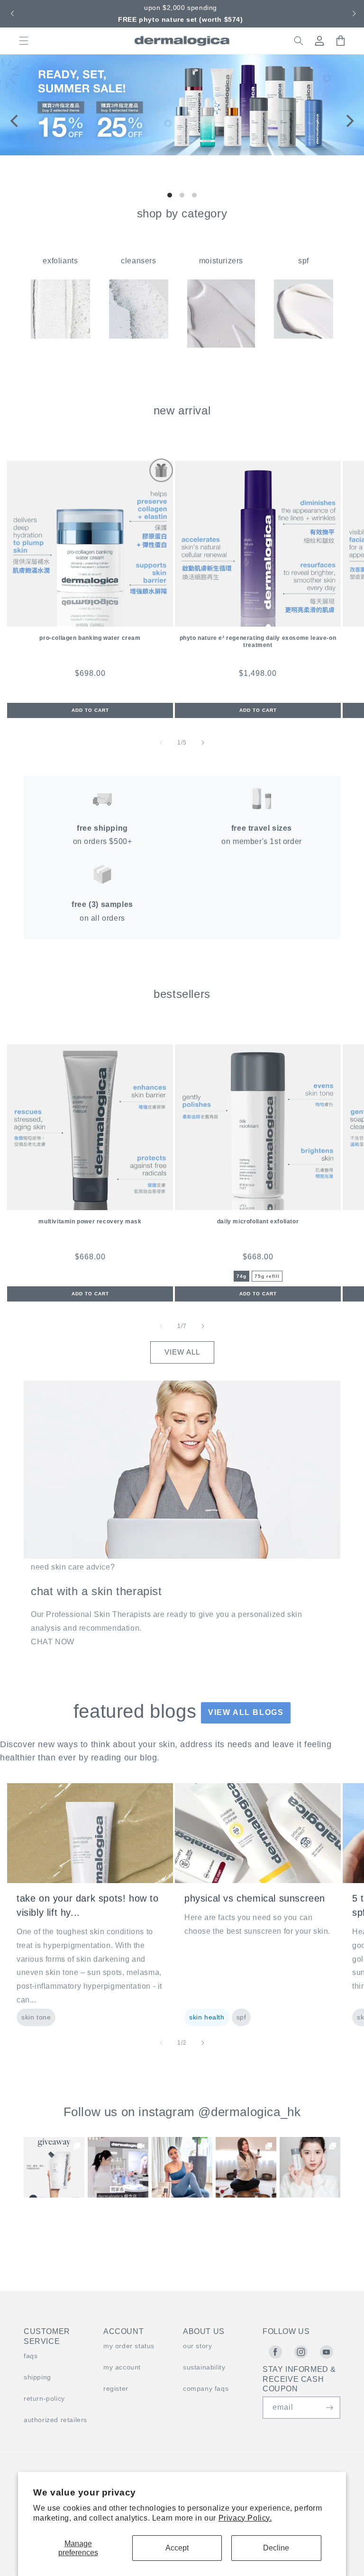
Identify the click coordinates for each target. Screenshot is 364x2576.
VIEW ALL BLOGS (246, 1712)
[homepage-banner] (182, 153)
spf (304, 261)
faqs (31, 2356)
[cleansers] (139, 336)
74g (241, 1276)
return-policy (44, 2398)
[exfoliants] (60, 336)
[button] (11, 14)
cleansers (138, 261)
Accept (177, 2548)
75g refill (267, 1276)
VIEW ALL (182, 1352)
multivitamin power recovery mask (90, 1221)
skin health (207, 2017)
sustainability (204, 2367)
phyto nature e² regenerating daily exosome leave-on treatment (258, 642)
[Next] (349, 121)
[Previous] (15, 121)
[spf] (304, 336)
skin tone (36, 2017)
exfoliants (60, 261)
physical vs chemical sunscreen (255, 1898)
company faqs (206, 2388)
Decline (276, 2548)
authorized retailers (55, 2420)
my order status (129, 2346)
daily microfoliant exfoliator (258, 1221)
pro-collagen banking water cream (90, 638)
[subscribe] (329, 2408)
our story (197, 2346)
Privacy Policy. (245, 2518)
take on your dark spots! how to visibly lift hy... (88, 1905)
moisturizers (221, 261)
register (116, 2388)
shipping (37, 2377)
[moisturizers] (221, 345)
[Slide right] (203, 743)
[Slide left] (161, 743)
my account (122, 2367)
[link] (54, 2167)
